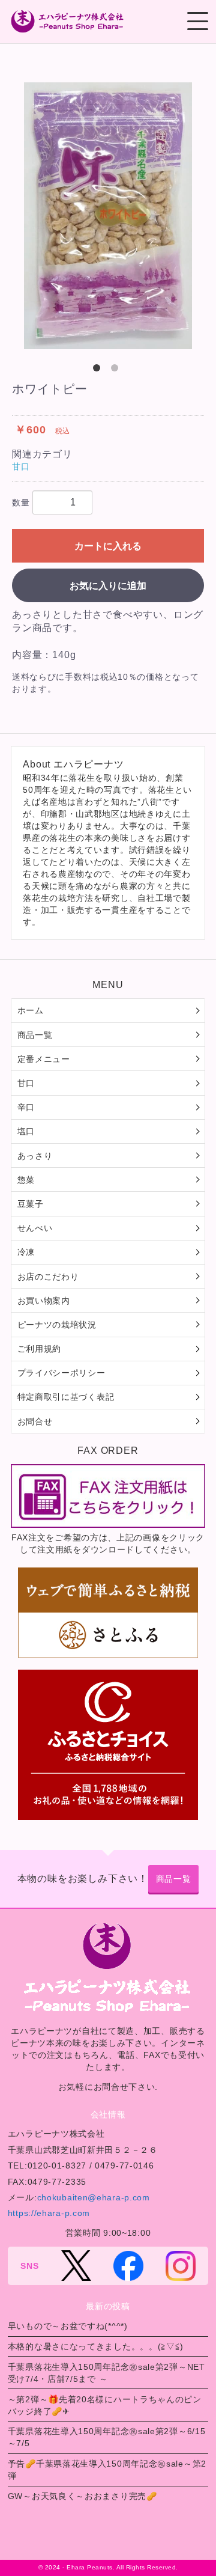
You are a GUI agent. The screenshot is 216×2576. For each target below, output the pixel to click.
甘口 (21, 466)
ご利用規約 (40, 1349)
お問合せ (35, 1421)
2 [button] (117, 370)
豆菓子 (31, 1204)
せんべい (35, 1228)
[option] (108, 216)
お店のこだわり (48, 1277)
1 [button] (99, 370)
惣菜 (26, 1180)
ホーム (31, 1010)
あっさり (35, 1156)
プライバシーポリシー (61, 1373)
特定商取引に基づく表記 (66, 1397)
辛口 (26, 1107)
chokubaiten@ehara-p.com (94, 2197)
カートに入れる (108, 546)
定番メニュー (44, 1059)
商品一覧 (35, 1035)
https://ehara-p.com (49, 2213)
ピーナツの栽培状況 (57, 1325)
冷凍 (26, 1252)
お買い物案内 (44, 1301)
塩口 (26, 1131)
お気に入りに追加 (108, 586)
